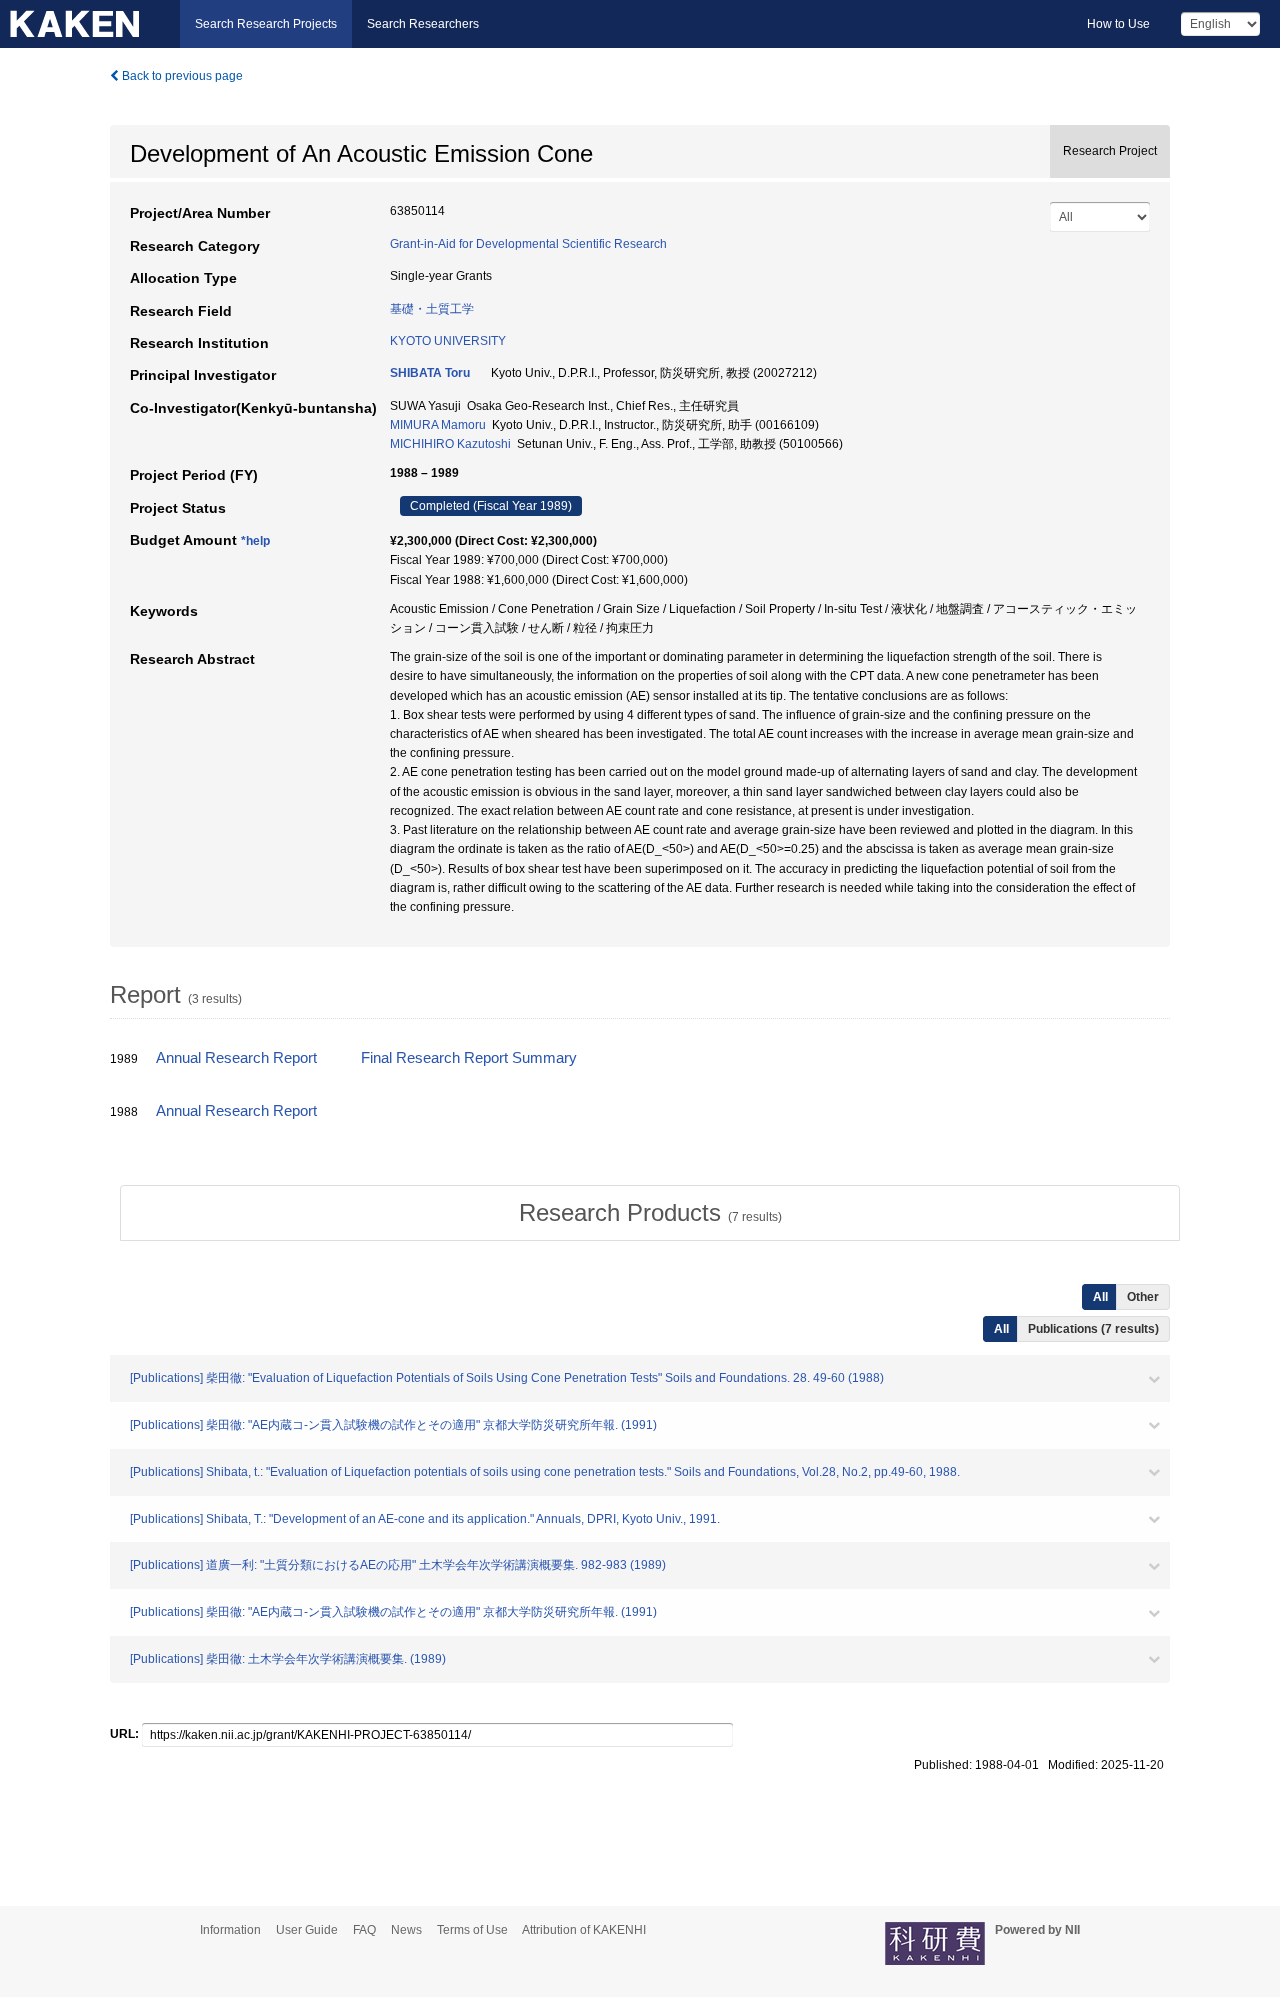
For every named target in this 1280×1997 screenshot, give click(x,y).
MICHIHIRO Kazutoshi (450, 444)
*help (255, 541)
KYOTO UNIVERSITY (448, 341)
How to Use (1118, 24)
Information (230, 1930)
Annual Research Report (236, 1058)
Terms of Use (472, 1930)
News (406, 1930)
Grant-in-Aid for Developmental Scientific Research (528, 244)
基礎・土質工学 (432, 309)
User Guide (307, 1930)
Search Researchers (423, 24)
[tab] (650, 1213)
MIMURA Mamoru (438, 425)
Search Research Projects (266, 24)
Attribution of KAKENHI (584, 1930)
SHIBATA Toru (430, 373)
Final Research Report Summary (469, 1058)
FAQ (364, 1930)
